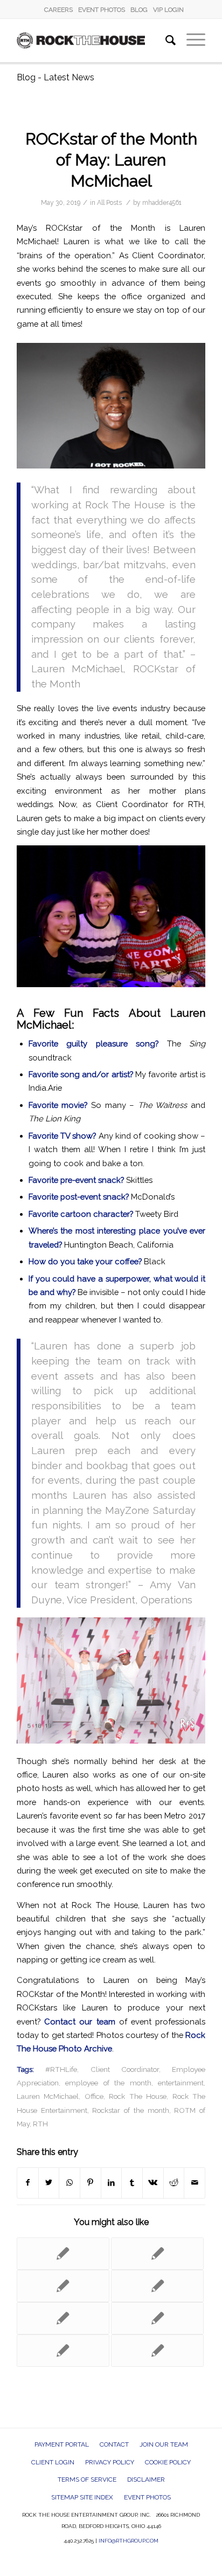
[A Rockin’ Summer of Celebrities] (63, 2286)
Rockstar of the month (130, 2110)
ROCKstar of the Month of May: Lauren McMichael (111, 160)
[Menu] (190, 40)
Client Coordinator (125, 2069)
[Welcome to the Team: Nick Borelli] (63, 2254)
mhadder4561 (162, 203)
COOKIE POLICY (168, 2462)
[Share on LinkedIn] (112, 2183)
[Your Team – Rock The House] (157, 2254)
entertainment (181, 2083)
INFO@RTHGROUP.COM (129, 2541)
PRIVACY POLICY (110, 2462)
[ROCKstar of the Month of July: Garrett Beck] (157, 2286)
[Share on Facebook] (28, 2183)
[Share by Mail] (195, 2183)
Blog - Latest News (55, 77)
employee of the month (108, 2083)
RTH (40, 2124)
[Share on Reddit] (174, 2183)
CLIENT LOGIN (53, 2462)
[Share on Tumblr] (132, 2183)
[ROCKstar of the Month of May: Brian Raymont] (63, 2351)
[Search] (165, 40)
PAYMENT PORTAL (62, 2444)
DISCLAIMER (146, 2479)
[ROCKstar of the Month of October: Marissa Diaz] (63, 2318)
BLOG (139, 10)
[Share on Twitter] (49, 2183)
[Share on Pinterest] (91, 2183)
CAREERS (58, 10)
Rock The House (138, 2096)
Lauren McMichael (48, 2096)
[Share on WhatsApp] (70, 2183)
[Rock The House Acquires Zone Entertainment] (157, 2318)
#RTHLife (61, 2069)
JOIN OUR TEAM (164, 2444)
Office (94, 2096)
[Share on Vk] (153, 2183)
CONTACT (114, 2444)
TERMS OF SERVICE (87, 2479)
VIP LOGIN (168, 10)
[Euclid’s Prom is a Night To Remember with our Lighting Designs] (157, 2351)
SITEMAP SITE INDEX (82, 2497)
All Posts (109, 203)
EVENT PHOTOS (102, 10)
